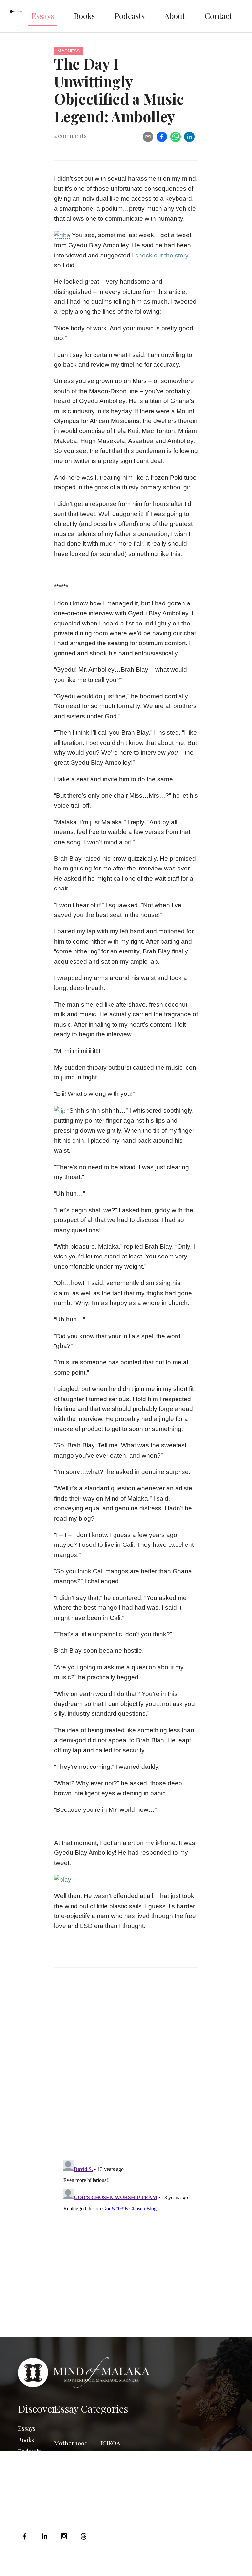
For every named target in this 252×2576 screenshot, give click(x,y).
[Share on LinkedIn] (189, 137)
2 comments (70, 136)
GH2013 (110, 2498)
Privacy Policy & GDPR (184, 2566)
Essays (43, 16)
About (175, 16)
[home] (16, 16)
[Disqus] (126, 2070)
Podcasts (130, 16)
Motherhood (71, 2443)
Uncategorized (121, 2486)
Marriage (66, 2455)
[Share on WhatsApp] (176, 137)
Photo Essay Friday (70, 2494)
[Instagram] (64, 2536)
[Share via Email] (148, 137)
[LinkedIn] (44, 2536)
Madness (69, 51)
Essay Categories (91, 2409)
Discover (37, 2409)
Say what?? (115, 2455)
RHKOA (110, 2443)
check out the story (162, 255)
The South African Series (119, 2470)
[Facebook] (26, 2536)
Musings (65, 2478)
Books (84, 16)
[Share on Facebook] (162, 137)
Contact (218, 16)
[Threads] (84, 2536)
